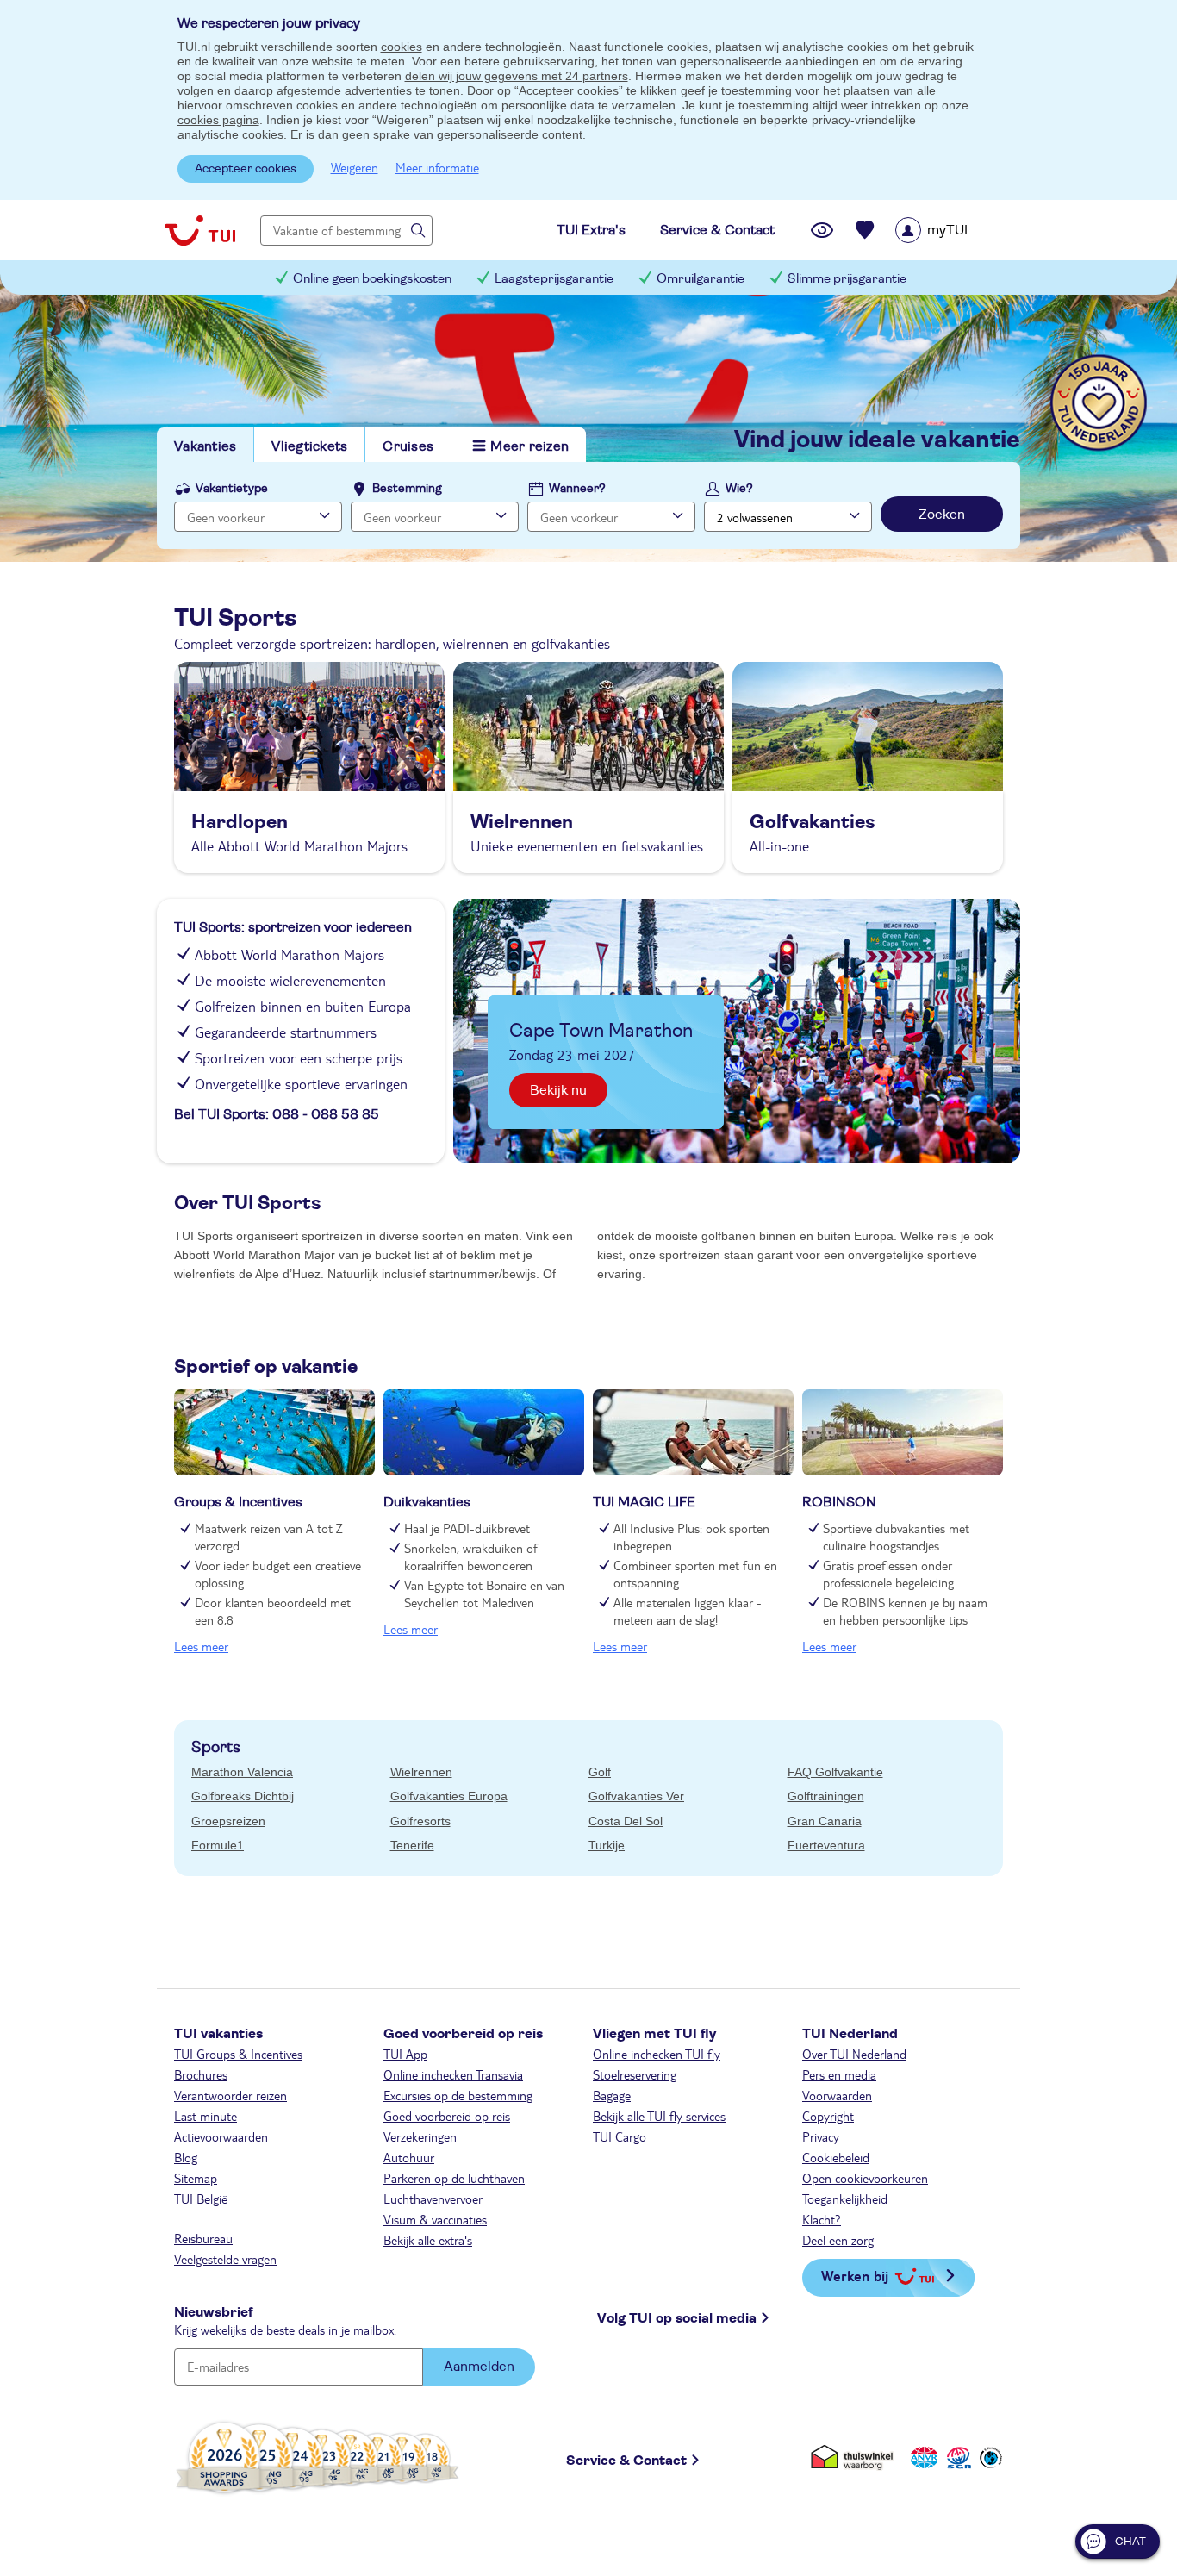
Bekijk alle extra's (428, 2240)
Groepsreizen (228, 1821)
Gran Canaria (825, 1821)
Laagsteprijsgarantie (554, 279)
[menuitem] (953, 230)
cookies (402, 47)
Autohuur (409, 2157)
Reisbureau (203, 2238)
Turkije (607, 1845)
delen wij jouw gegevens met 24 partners (517, 76)
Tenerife (412, 1845)
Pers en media (839, 2074)
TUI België (201, 2199)
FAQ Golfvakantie (835, 1772)
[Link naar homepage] (200, 230)
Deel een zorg (838, 2240)
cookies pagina (218, 120)
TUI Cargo (620, 2136)
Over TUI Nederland (854, 2054)
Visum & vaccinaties (435, 2219)
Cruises (408, 446)
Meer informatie (437, 167)
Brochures (201, 2074)
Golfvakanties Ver (636, 1796)
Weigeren (355, 167)
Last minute (206, 2116)
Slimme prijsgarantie (847, 279)
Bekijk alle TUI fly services (659, 2116)
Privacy (821, 2136)
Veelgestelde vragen (225, 2259)
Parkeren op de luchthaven (454, 2178)
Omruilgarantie (701, 279)
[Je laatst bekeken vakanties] (822, 230)
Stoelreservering (635, 2074)
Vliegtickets (309, 446)
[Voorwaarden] (956, 2457)
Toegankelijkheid (845, 2199)
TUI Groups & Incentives (238, 2054)
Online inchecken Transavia (453, 2074)
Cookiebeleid (836, 2157)
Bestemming (407, 489)
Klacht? (822, 2219)
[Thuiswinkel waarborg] (855, 2457)
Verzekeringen (420, 2136)
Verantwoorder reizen (230, 2095)
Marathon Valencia (242, 1772)
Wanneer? (577, 489)
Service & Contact (626, 2461)
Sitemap (196, 2178)
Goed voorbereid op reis (447, 2116)
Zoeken (942, 515)
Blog (186, 2157)
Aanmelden (479, 2367)
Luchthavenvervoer (433, 2199)
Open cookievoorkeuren (865, 2178)
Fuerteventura (826, 1845)
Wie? (739, 489)
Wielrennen (421, 1772)
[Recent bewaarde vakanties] (865, 230)
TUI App (405, 2054)
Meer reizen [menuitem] (529, 446)
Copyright (828, 2116)
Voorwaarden (837, 2095)
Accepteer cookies (246, 169)
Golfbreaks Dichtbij (243, 1796)
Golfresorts (420, 1821)
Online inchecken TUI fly (657, 2054)
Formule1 (218, 1845)
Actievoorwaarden (221, 2136)
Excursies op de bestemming (458, 2095)
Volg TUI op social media (677, 2318)
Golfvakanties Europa (449, 1796)
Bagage (612, 2095)
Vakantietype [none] (232, 489)
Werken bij (855, 2276)
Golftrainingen (826, 1796)
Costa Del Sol (626, 1821)
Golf (600, 1772)
